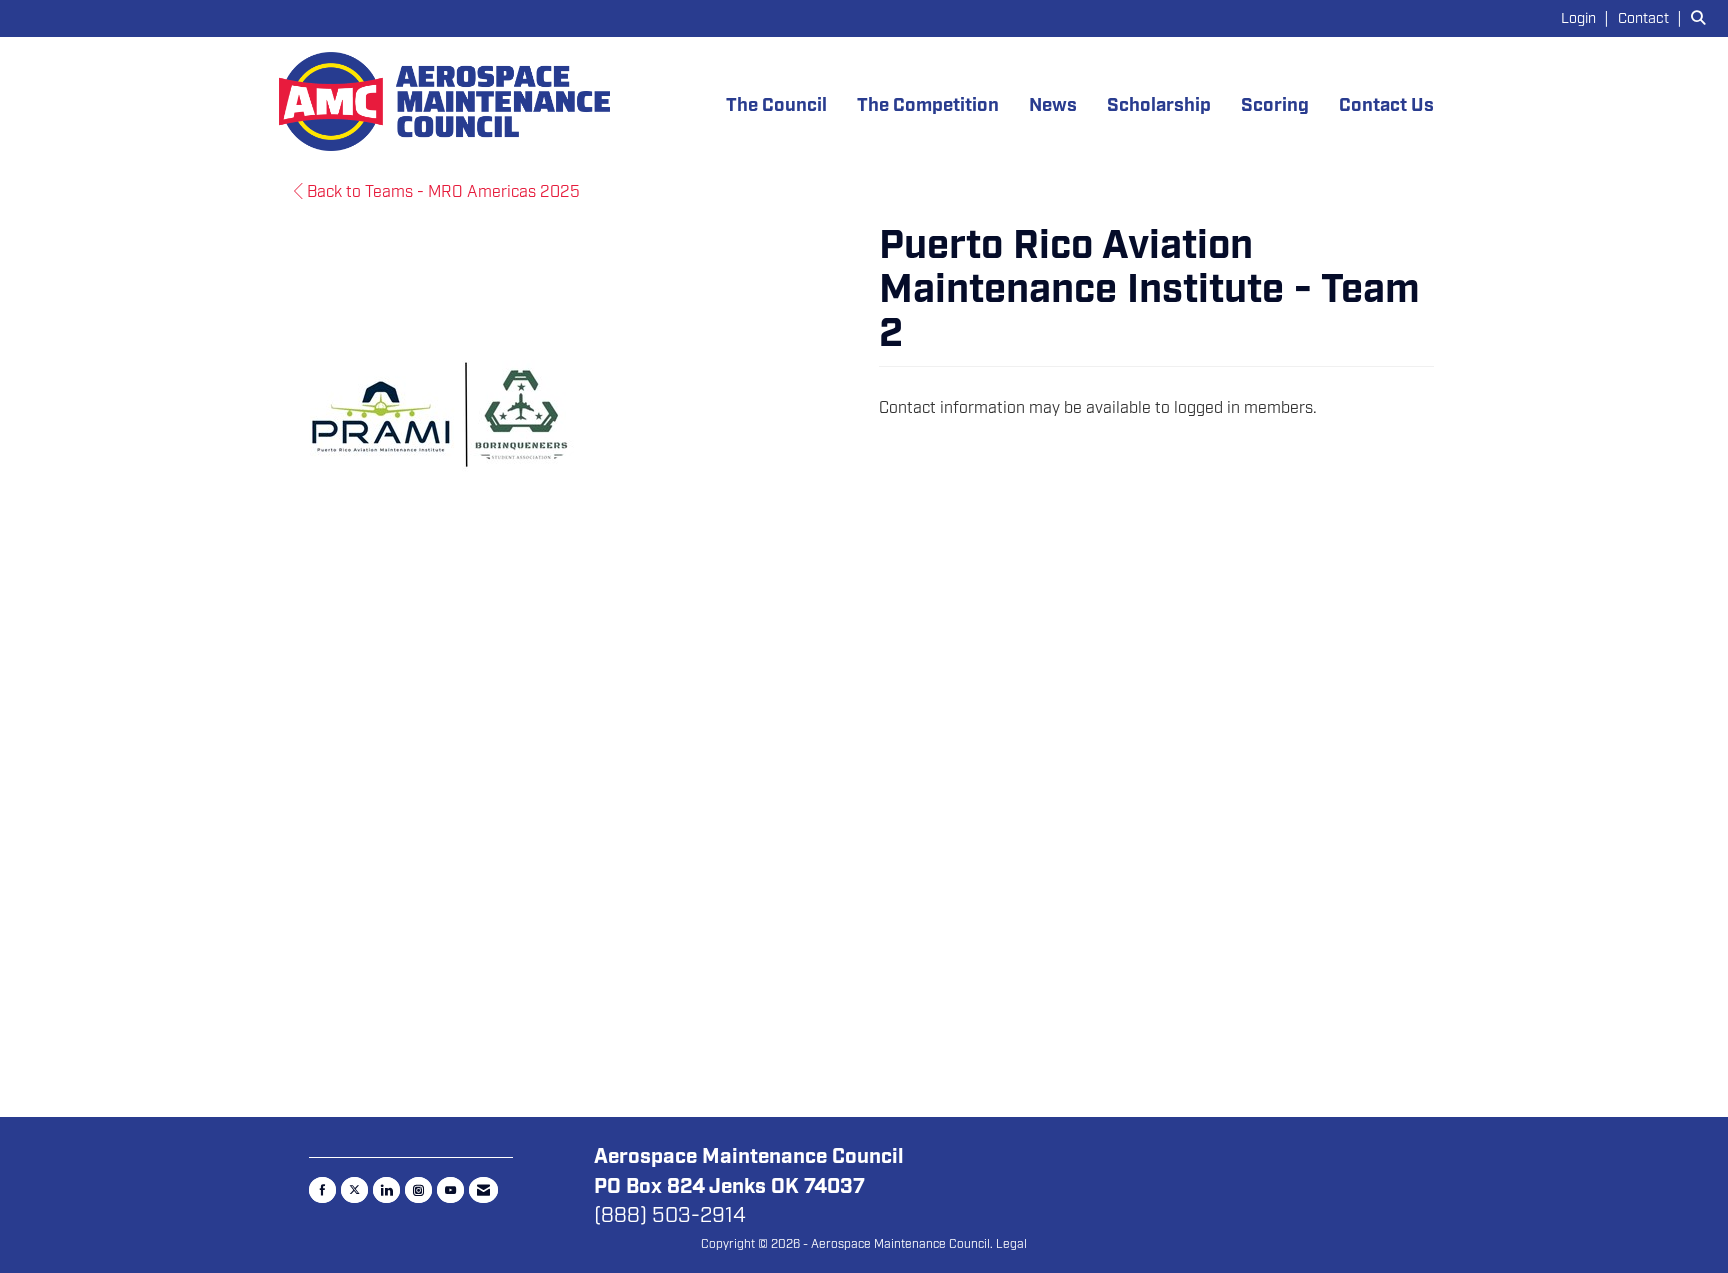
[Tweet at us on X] (354, 1190)
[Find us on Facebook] (322, 1190)
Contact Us (1386, 105)
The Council (776, 105)
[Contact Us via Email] (483, 1190)
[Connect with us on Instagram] (418, 1190)
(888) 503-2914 (670, 1215)
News (1053, 105)
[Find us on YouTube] (450, 1190)
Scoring (1275, 105)
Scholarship (1159, 105)
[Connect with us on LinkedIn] (386, 1190)
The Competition (928, 105)
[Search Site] (1702, 18)
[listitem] (1587, 18)
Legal (1011, 1244)
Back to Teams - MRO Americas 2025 (441, 192)
